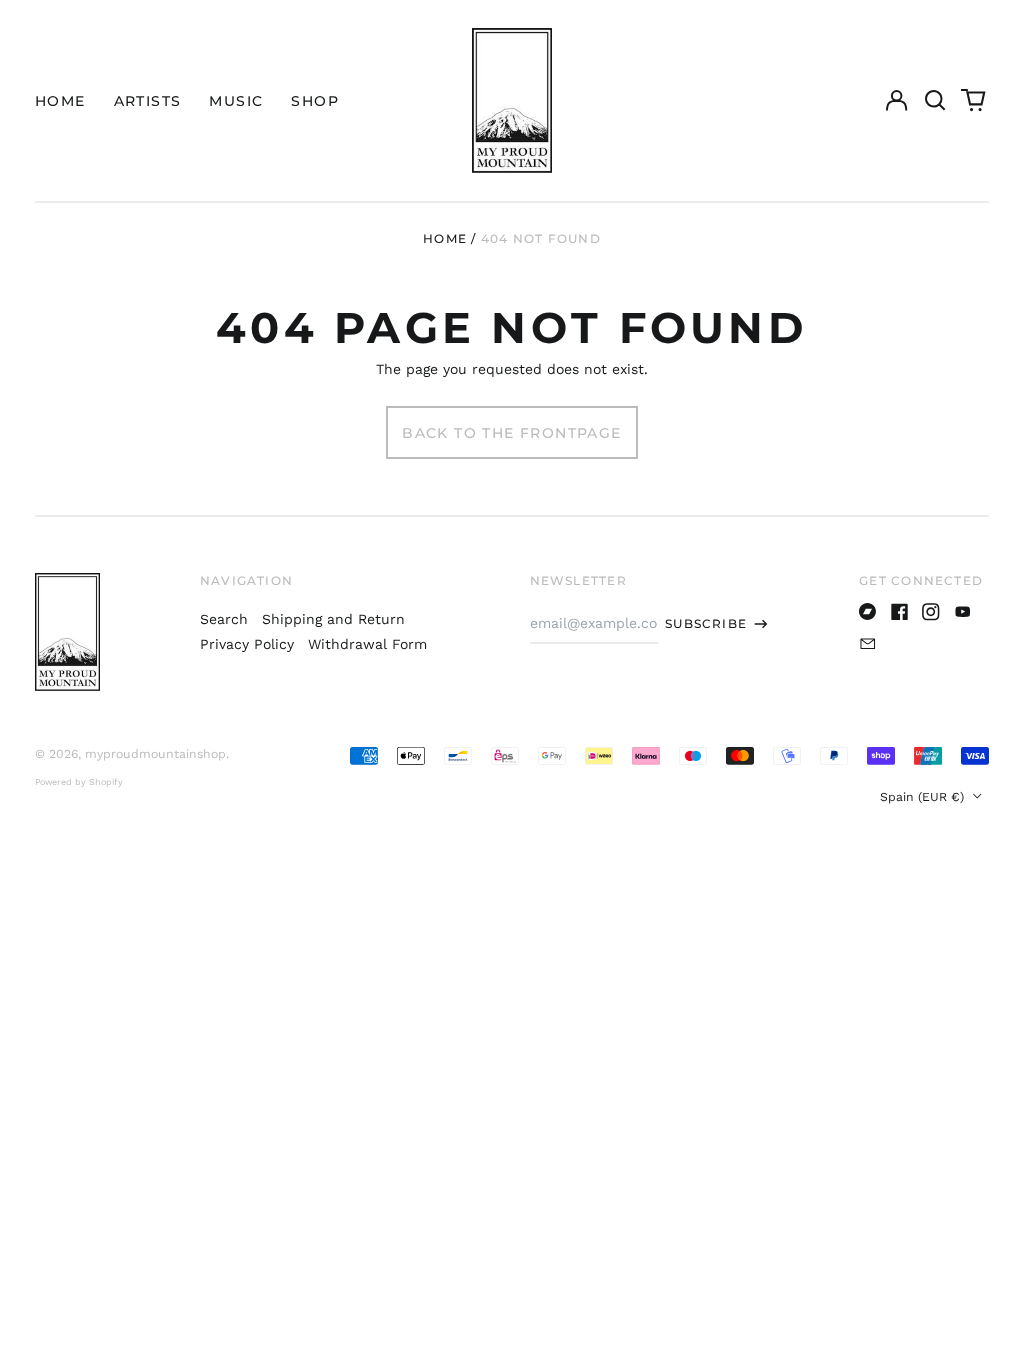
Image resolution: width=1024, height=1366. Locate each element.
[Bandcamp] (868, 612)
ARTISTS (148, 101)
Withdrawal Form (367, 644)
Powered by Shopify (79, 782)
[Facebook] (900, 612)
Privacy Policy (247, 644)
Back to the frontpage (511, 433)
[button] (935, 101)
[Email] (868, 644)
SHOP (315, 101)
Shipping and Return (333, 619)
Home (445, 238)
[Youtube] (963, 612)
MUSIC (236, 101)
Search (224, 619)
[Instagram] (931, 612)
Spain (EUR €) (924, 797)
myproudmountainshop (155, 754)
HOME (60, 101)
